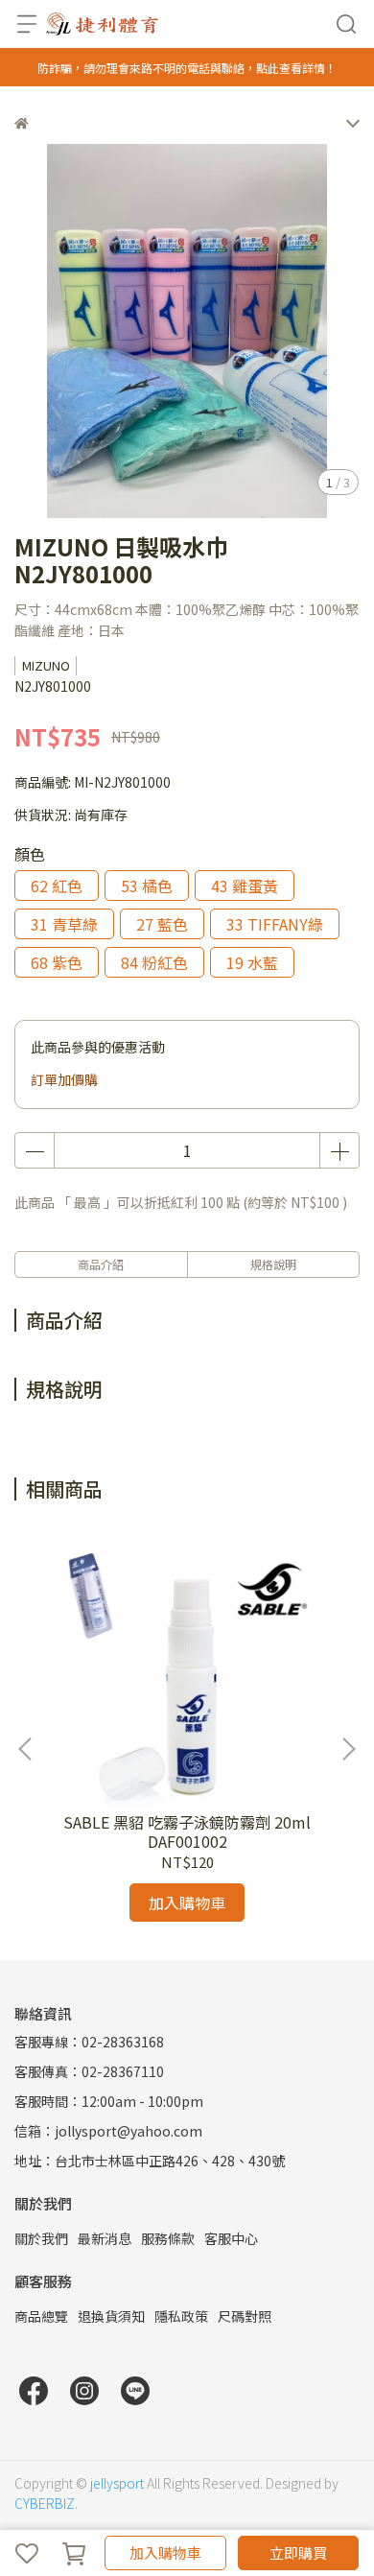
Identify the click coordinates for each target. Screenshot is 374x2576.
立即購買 (298, 2552)
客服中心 (231, 2238)
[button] (348, 1749)
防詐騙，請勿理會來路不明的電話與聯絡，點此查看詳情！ (187, 68)
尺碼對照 (245, 2316)
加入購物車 (165, 2552)
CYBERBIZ (45, 2503)
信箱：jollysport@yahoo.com (108, 2131)
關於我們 (41, 2238)
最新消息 (105, 2238)
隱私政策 (181, 2316)
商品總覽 (41, 2316)
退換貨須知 (111, 2316)
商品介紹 (101, 1264)
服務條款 (168, 2238)
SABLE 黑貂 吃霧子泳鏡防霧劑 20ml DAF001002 (187, 1832)
